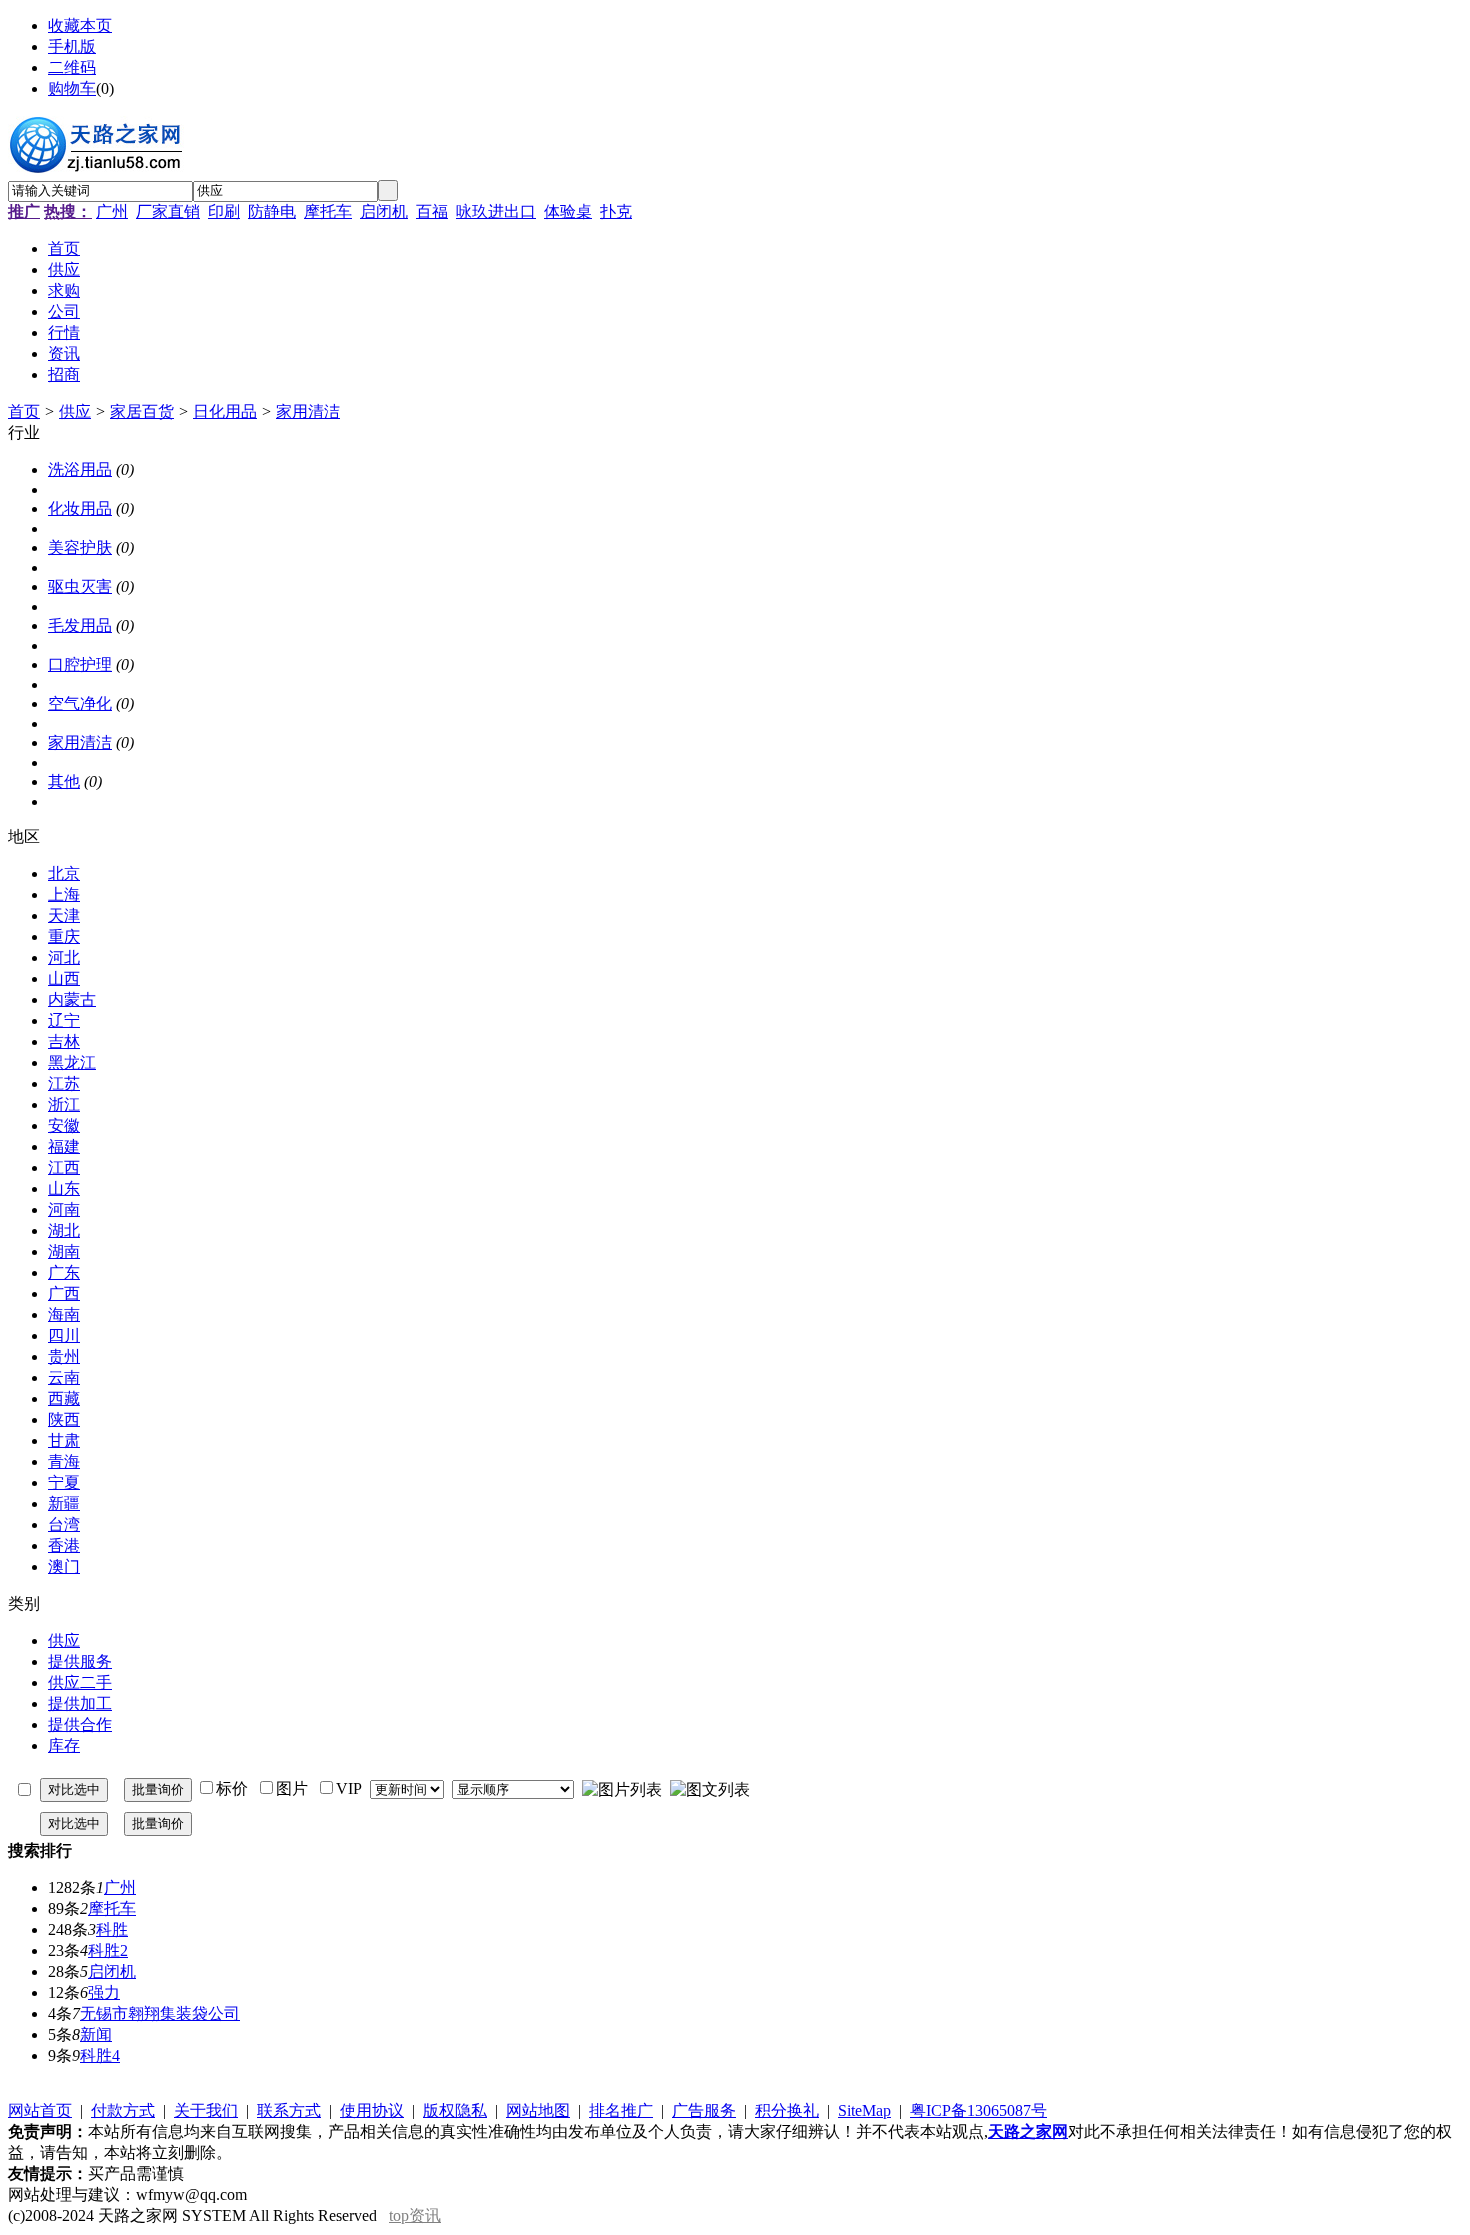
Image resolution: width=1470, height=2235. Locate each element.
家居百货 (142, 411)
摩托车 (328, 211)
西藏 (64, 1398)
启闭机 (384, 211)
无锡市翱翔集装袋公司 (160, 2013)
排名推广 (621, 2110)
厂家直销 (168, 211)
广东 (64, 1272)
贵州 (64, 1356)
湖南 (64, 1251)
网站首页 (40, 2110)
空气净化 (80, 703)
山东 (64, 1188)
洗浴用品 (80, 469)
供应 (75, 411)
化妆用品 (80, 508)
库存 (64, 1745)
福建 (64, 1146)
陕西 (64, 1419)
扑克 (616, 211)
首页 (24, 411)
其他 (64, 781)
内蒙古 (72, 999)
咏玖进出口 (496, 211)
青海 (64, 1461)
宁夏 (64, 1482)
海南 (64, 1314)
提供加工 (80, 1703)
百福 (432, 211)
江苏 (64, 1083)
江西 (64, 1167)
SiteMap (864, 2110)
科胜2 (108, 1950)
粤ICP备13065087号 (978, 2110)
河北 (64, 957)
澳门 (64, 1566)
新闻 (96, 2034)
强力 (104, 1992)
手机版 (72, 46)
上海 (64, 894)
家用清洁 (308, 411)
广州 (112, 211)
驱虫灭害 (80, 586)
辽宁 (64, 1020)
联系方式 (289, 2110)
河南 (64, 1209)
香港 (64, 1545)
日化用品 (225, 411)
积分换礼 (787, 2110)
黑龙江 (72, 1062)
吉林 (64, 1041)
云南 (64, 1377)
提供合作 (80, 1724)
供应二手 (80, 1682)
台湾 (64, 1524)
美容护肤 (80, 547)
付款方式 (123, 2110)
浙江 (64, 1104)
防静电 (272, 211)
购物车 (72, 88)
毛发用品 (80, 625)
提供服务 (80, 1661)
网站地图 (538, 2110)
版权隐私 (455, 2110)
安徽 (64, 1125)
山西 (64, 978)
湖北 (64, 1230)
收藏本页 (80, 25)
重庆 (64, 936)
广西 (64, 1293)
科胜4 (100, 2055)
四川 (64, 1335)
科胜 (112, 1929)
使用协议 (372, 2110)
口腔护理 (80, 664)
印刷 (224, 211)
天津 (64, 915)
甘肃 (64, 1440)
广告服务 (704, 2110)
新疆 (64, 1503)
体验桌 (568, 211)
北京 (64, 873)
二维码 (72, 67)
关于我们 (206, 2110)
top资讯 (415, 2215)
